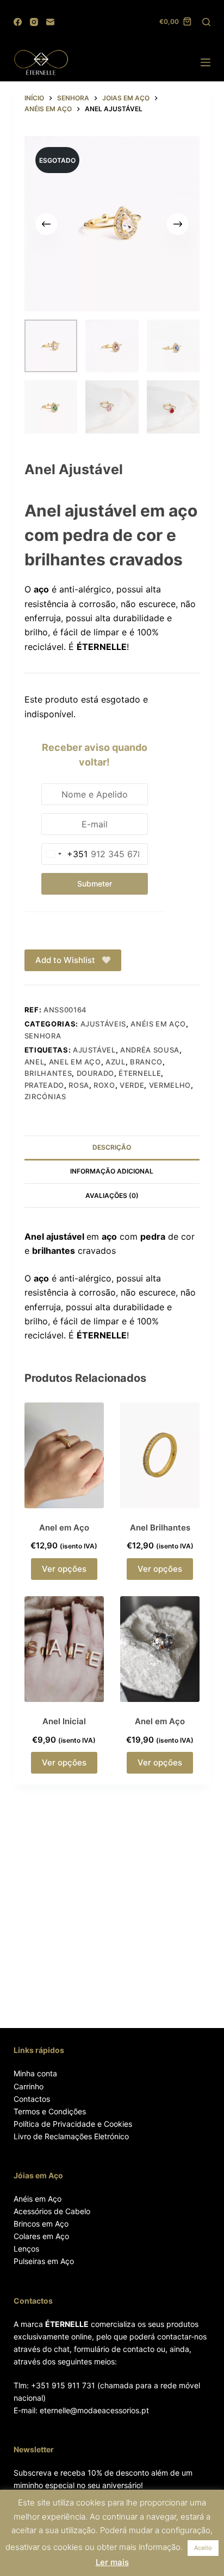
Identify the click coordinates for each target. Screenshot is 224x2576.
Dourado (96, 1073)
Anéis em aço (158, 1024)
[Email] (50, 22)
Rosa (79, 1085)
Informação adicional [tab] (112, 1171)
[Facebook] (18, 22)
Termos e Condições (50, 2111)
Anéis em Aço (38, 2199)
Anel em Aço (75, 1062)
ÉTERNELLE (140, 1073)
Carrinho (29, 2086)
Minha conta (35, 2073)
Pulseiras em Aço (44, 2261)
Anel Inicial (64, 1721)
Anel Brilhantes (160, 1528)
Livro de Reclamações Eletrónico (71, 2136)
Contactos (32, 2099)
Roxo (104, 1085)
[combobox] (65, 854)
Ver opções (64, 1569)
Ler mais (112, 2562)
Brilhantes (48, 1073)
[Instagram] (34, 22)
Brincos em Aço (41, 2224)
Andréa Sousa (150, 1050)
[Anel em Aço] (64, 1455)
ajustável (94, 1050)
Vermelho (170, 1085)
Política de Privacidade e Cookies (73, 2124)
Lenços (26, 2249)
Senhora (43, 1036)
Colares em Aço (41, 2236)
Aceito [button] (203, 2548)
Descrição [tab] (112, 1147)
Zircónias (45, 1096)
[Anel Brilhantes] (160, 1455)
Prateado (44, 1085)
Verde (132, 1085)
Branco (146, 1062)
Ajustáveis (104, 1024)
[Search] (206, 22)
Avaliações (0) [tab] (112, 1195)
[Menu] (206, 62)
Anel (35, 1062)
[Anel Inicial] (64, 1649)
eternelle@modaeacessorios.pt (94, 2410)
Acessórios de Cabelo (52, 2211)
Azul (116, 1062)
